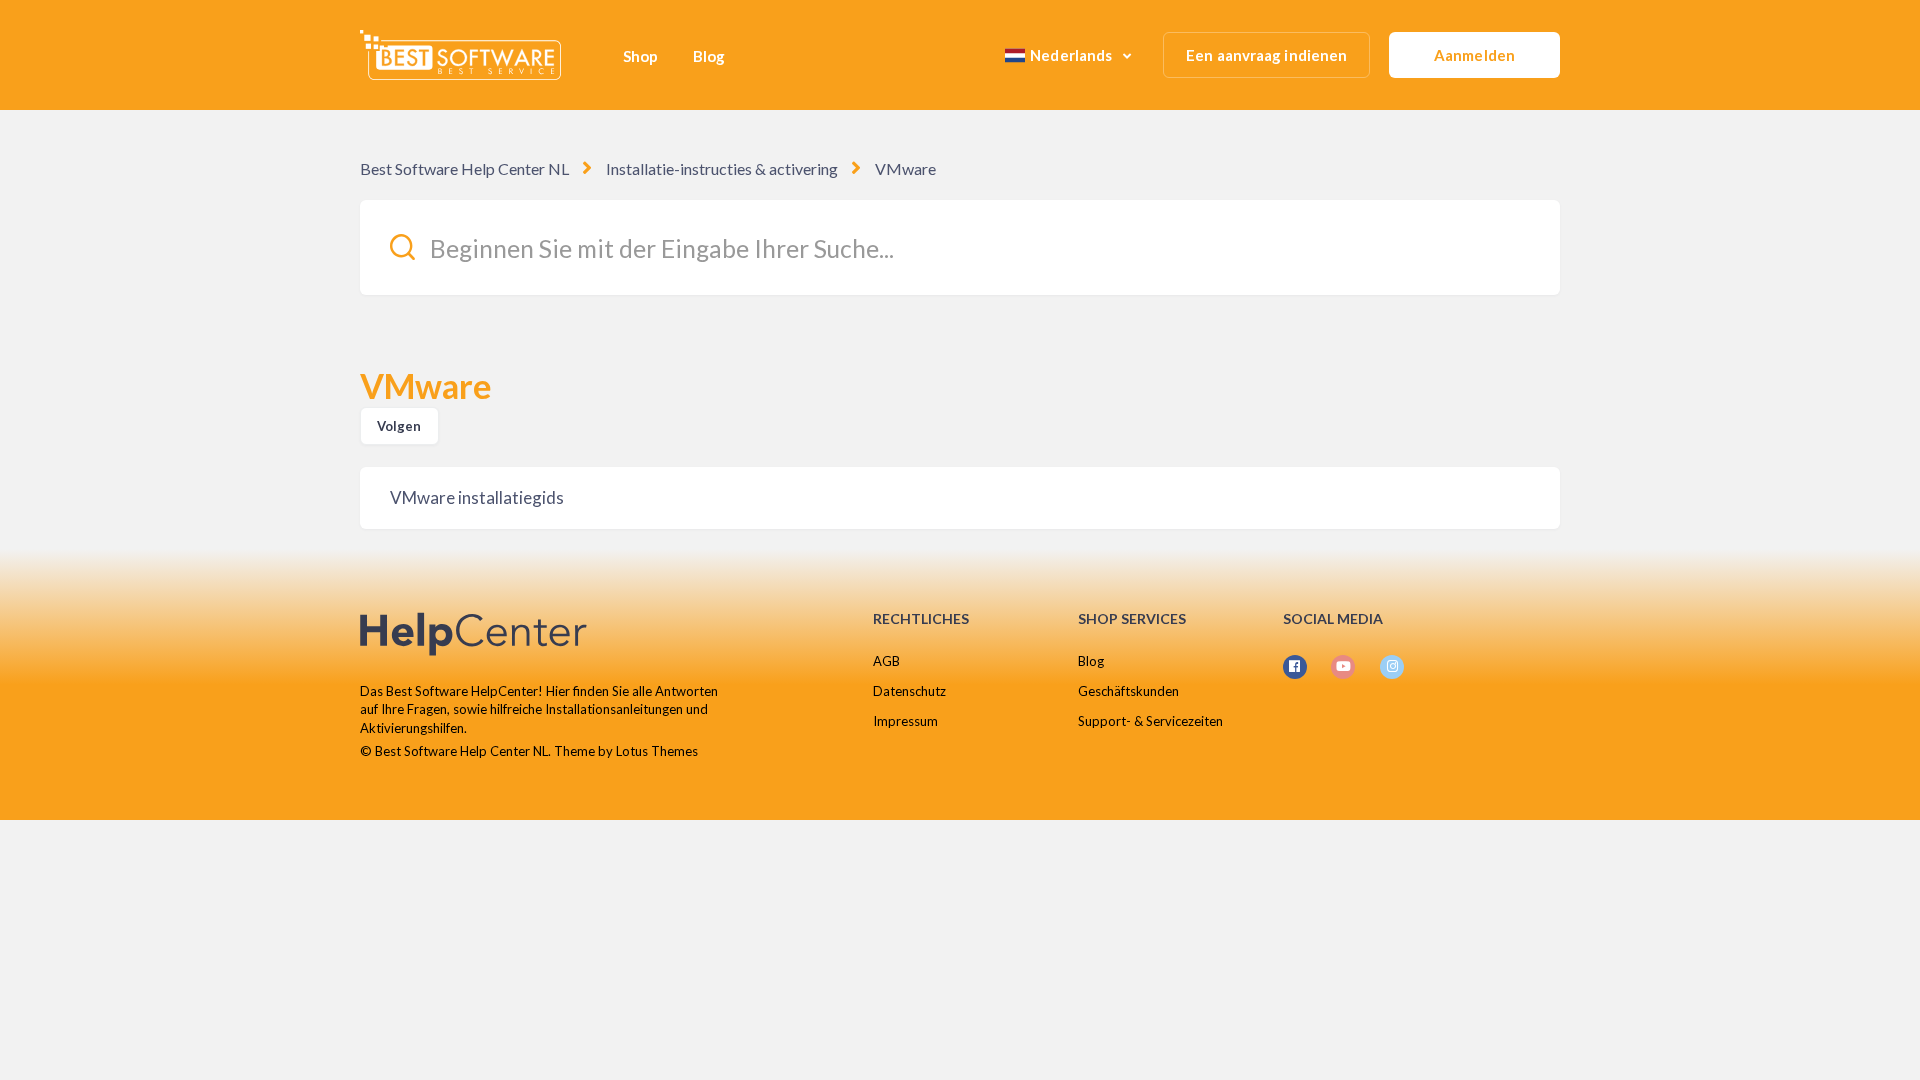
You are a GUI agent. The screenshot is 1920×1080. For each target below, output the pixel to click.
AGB (886, 661)
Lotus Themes (657, 751)
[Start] (460, 55)
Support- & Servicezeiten (1150, 721)
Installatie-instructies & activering (722, 168)
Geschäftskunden (1128, 691)
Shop (640, 56)
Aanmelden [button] (1474, 55)
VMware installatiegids (477, 497)
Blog (709, 56)
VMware (905, 168)
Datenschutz (909, 691)
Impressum (905, 721)
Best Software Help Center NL (464, 168)
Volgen (399, 426)
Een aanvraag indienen (1266, 55)
